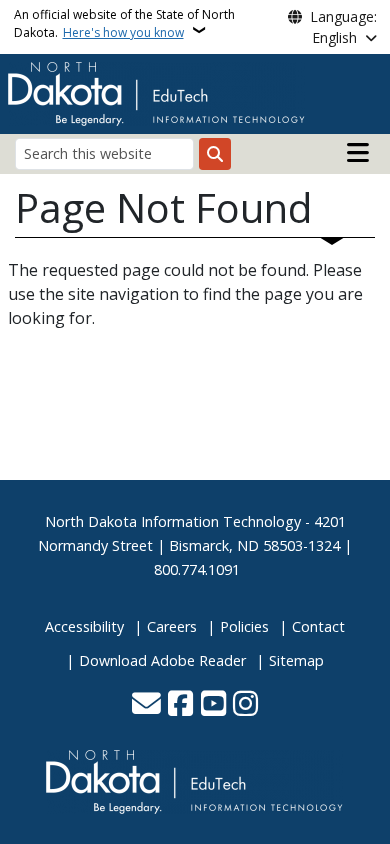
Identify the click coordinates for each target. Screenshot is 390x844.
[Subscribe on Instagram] (245, 705)
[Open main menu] (358, 153)
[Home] (157, 92)
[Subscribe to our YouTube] (213, 705)
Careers (172, 626)
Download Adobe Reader (162, 660)
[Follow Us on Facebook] (180, 705)
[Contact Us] (146, 705)
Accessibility (84, 626)
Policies (244, 626)
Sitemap (296, 660)
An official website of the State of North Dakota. (124, 23)
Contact (318, 626)
